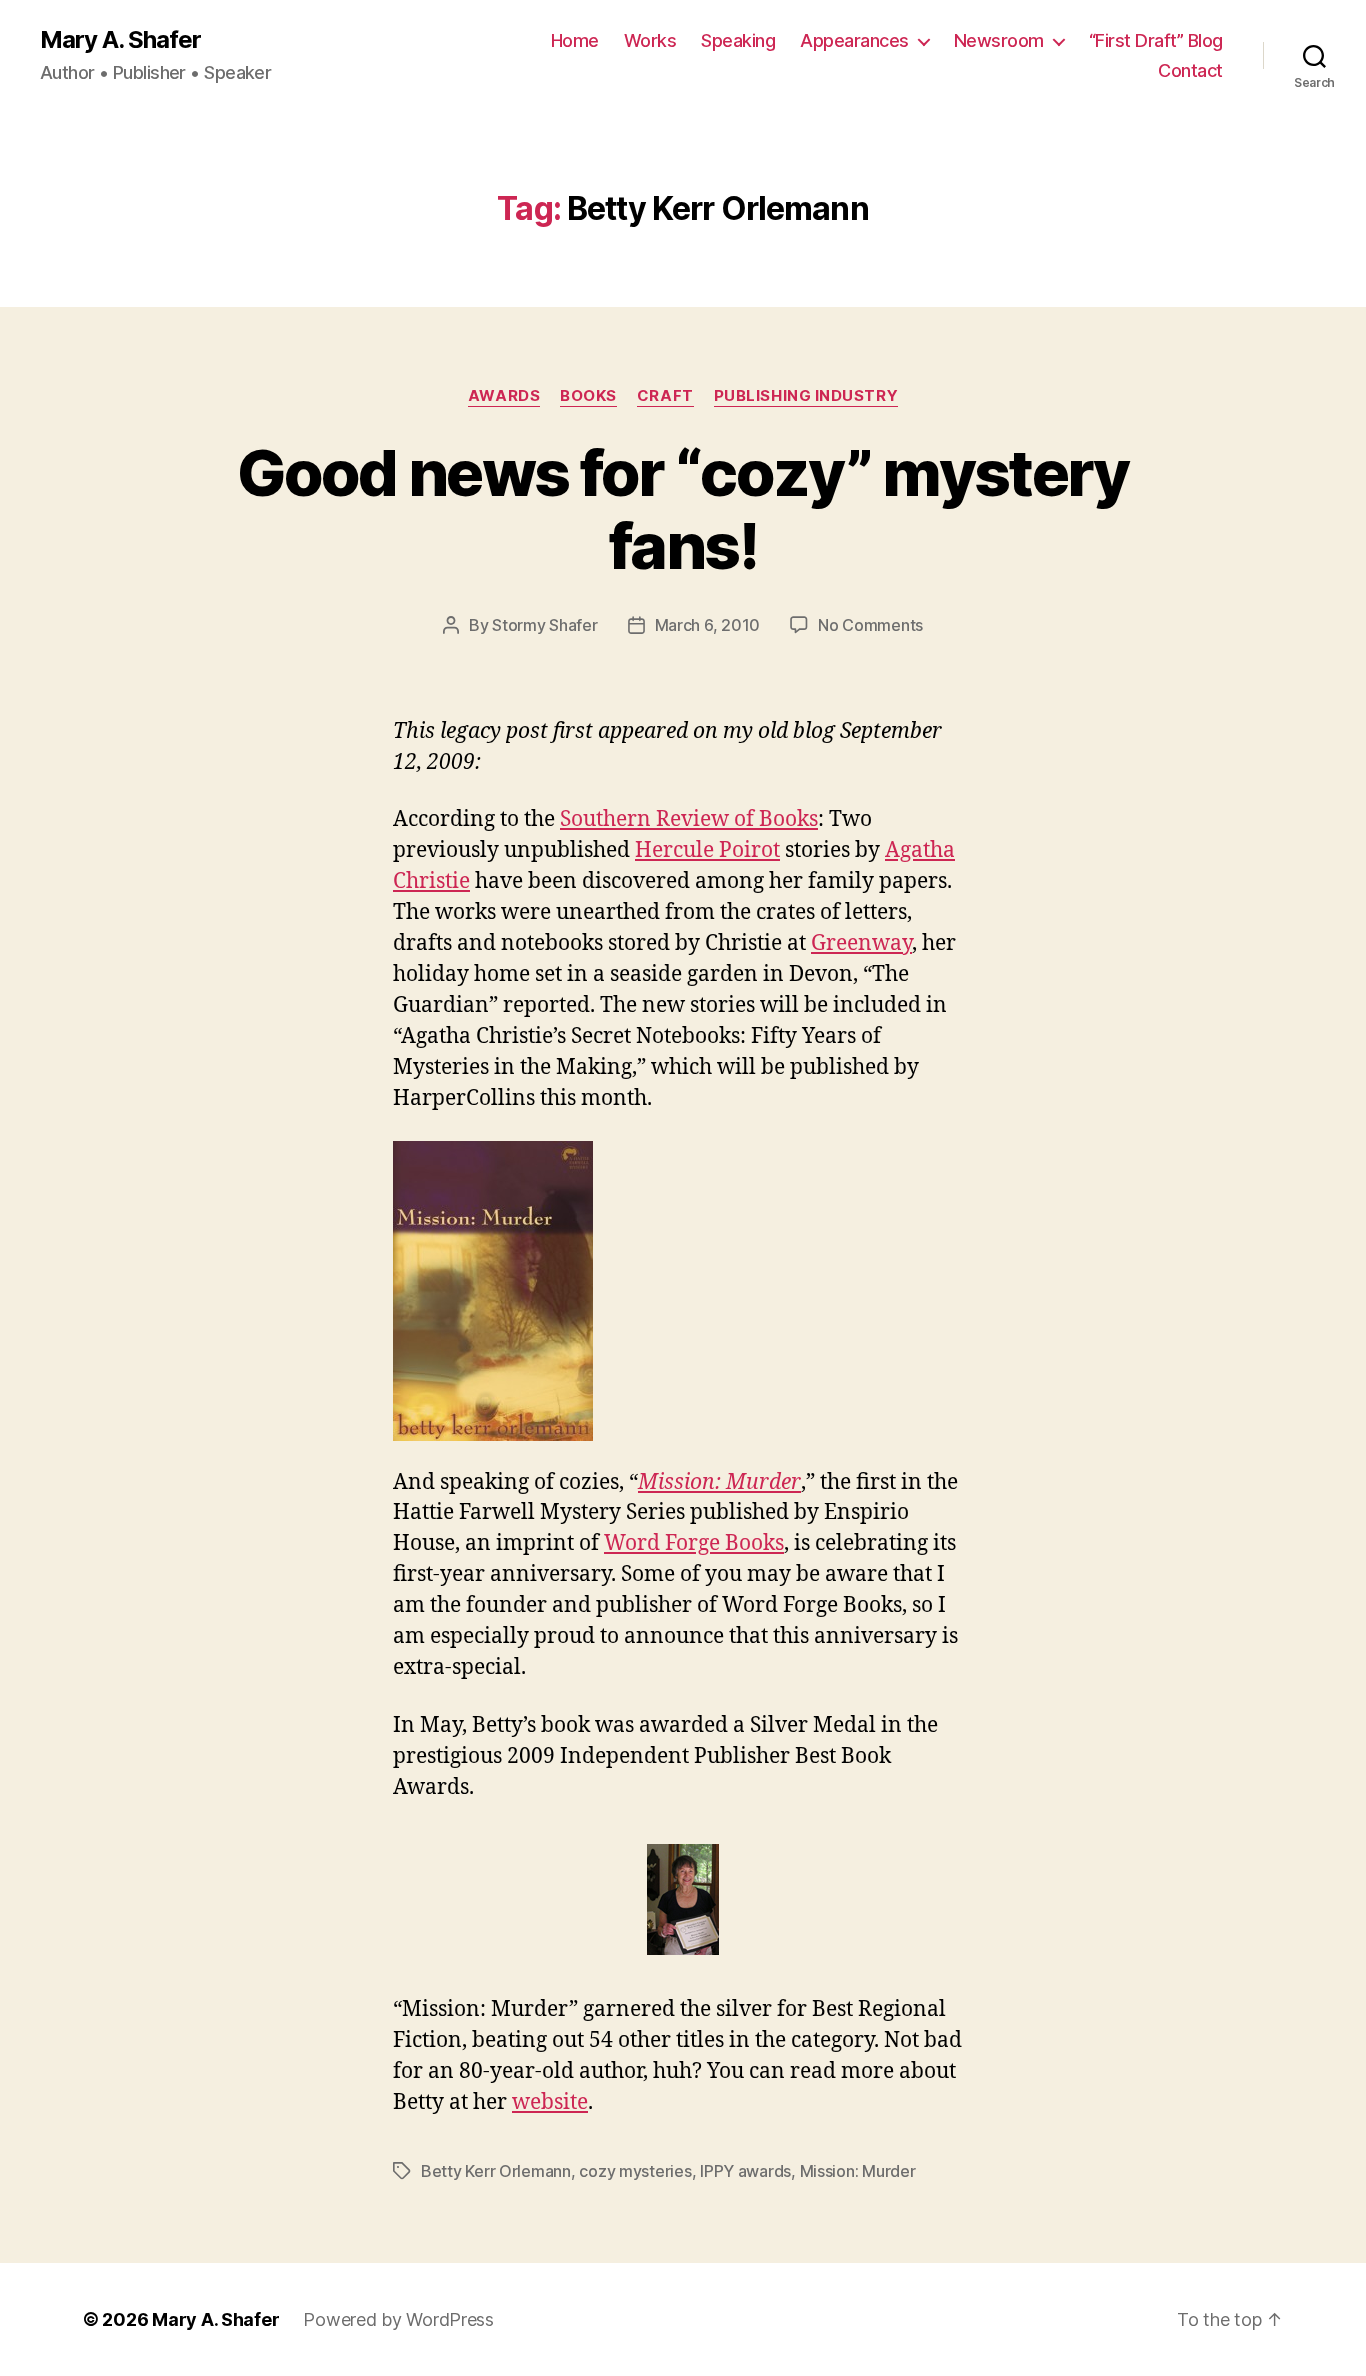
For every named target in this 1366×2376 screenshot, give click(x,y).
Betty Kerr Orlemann (496, 2171)
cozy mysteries (635, 2171)
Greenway (861, 943)
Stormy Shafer (545, 625)
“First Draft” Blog (1156, 40)
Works (650, 40)
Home (575, 40)
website (550, 2102)
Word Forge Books (694, 1543)
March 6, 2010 (708, 625)
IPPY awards (745, 2171)
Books (588, 396)
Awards (504, 396)
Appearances (854, 40)
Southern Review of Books (689, 819)
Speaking (738, 40)
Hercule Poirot (707, 850)
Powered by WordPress (398, 2319)
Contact (1190, 70)
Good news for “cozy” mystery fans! (683, 509)
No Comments (870, 625)
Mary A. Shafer (120, 40)
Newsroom (999, 40)
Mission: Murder (858, 2171)
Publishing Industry (806, 396)
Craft (665, 396)
